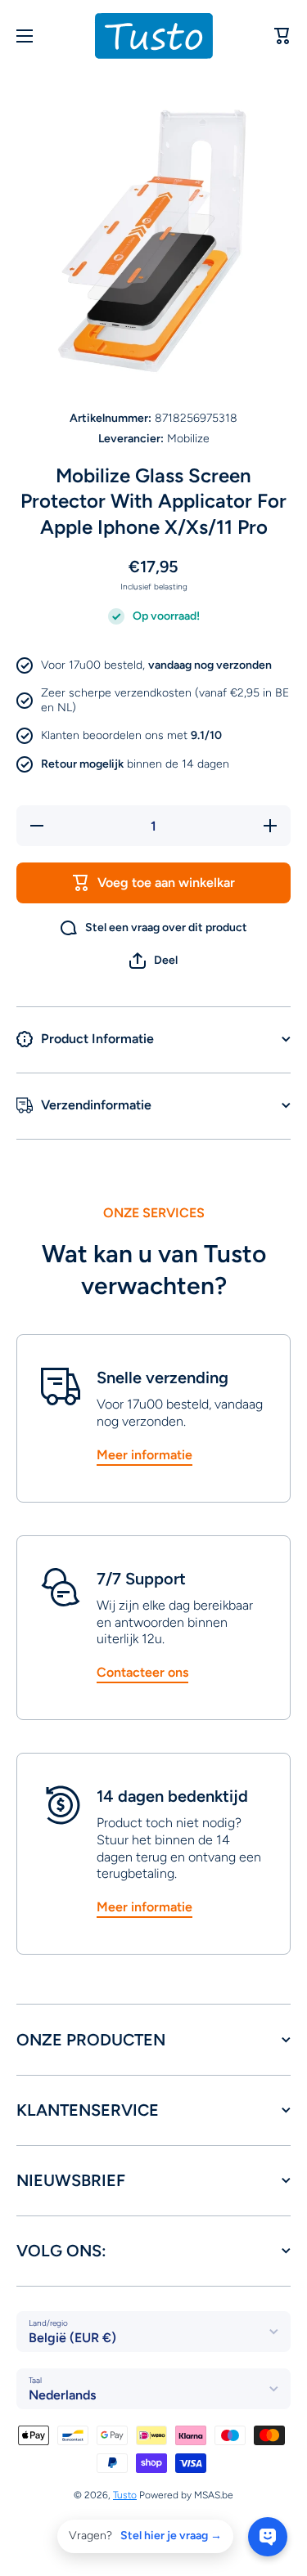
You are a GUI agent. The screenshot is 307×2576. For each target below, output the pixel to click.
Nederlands (62, 2395)
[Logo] (154, 36)
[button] (153, 961)
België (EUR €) (72, 2338)
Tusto (125, 2495)
